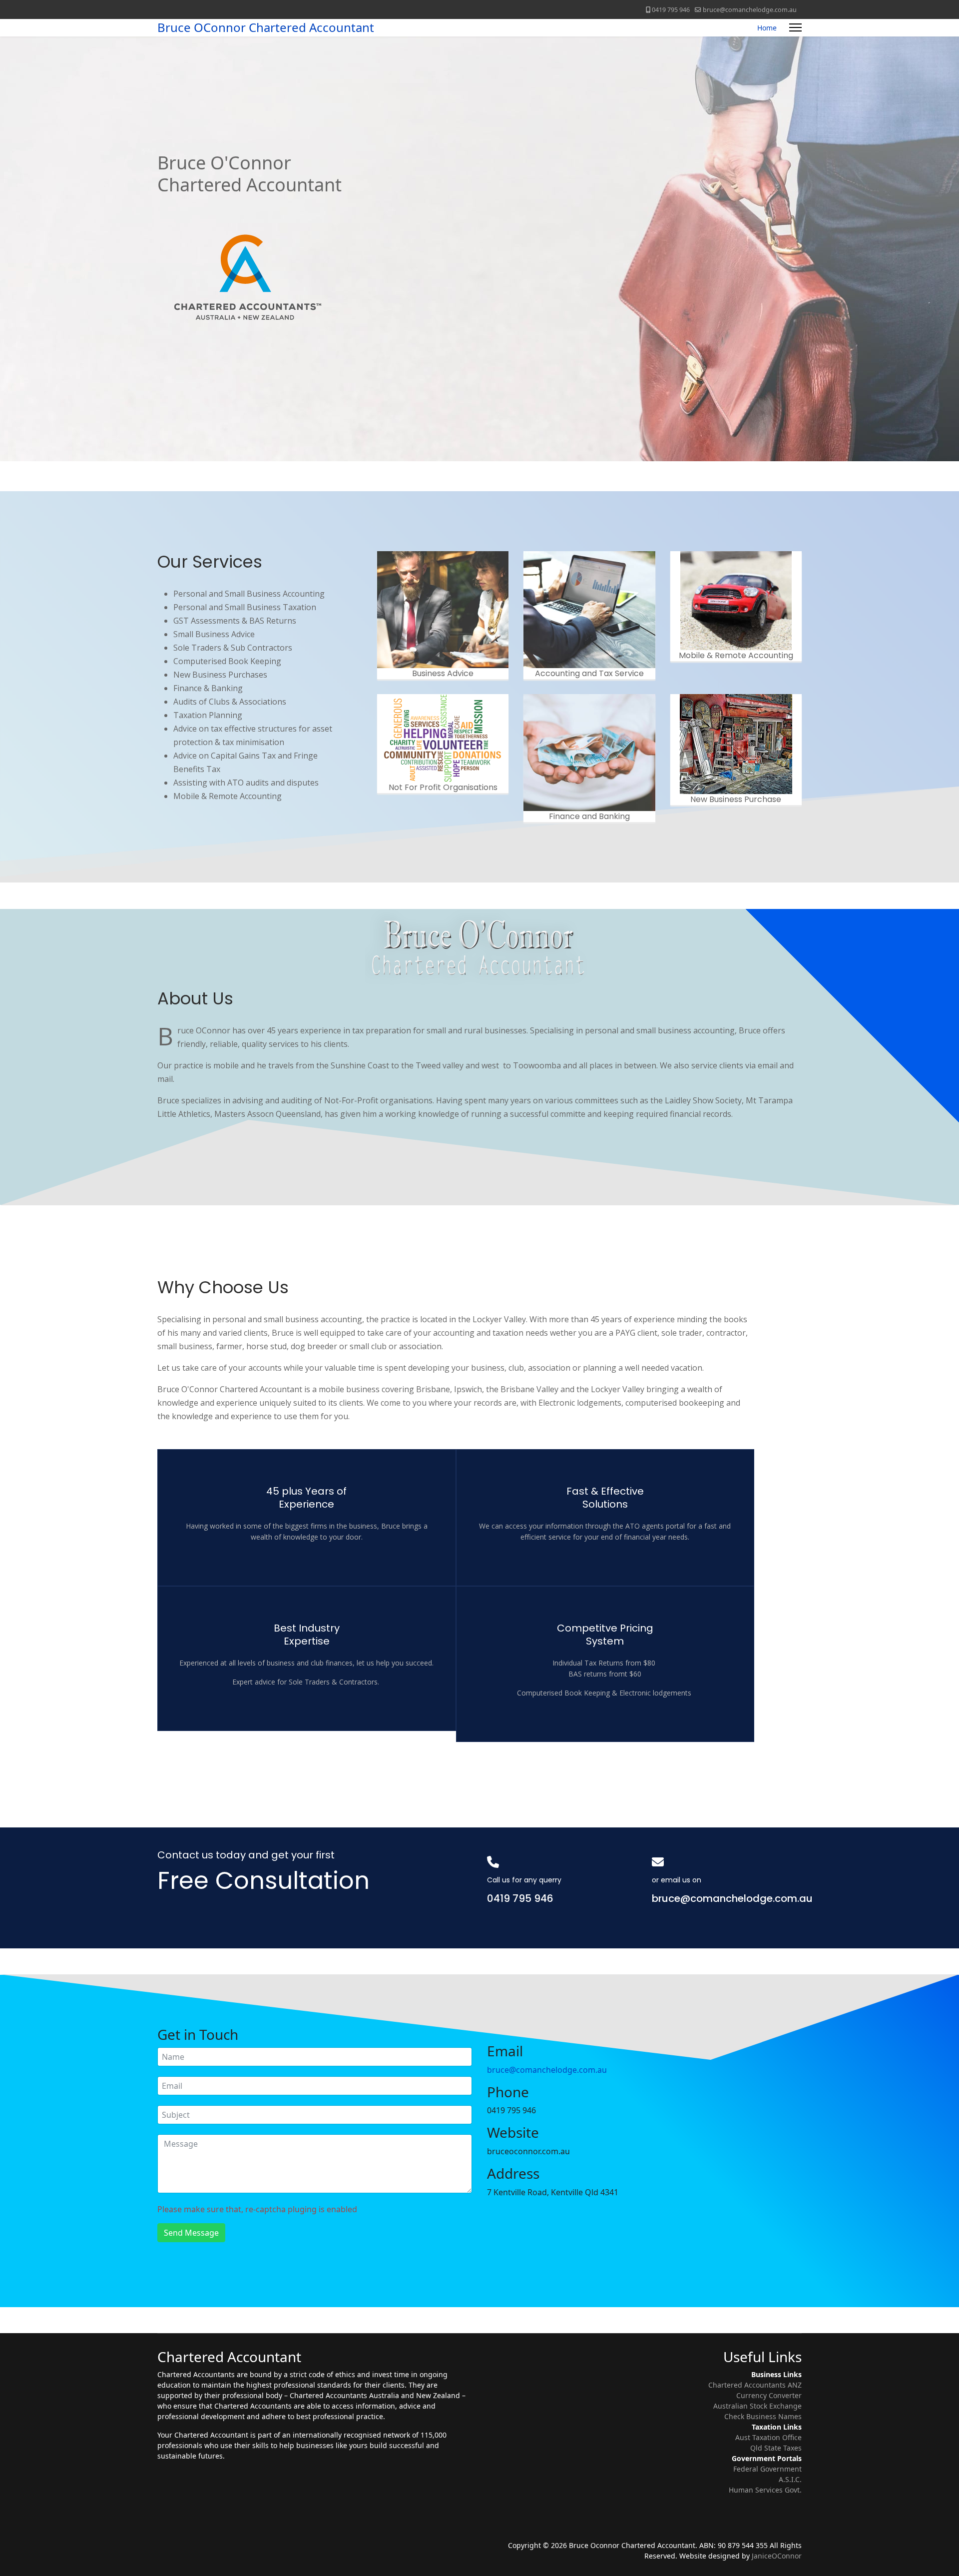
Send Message (191, 2233)
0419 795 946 (671, 10)
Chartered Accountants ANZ (755, 2385)
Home (767, 28)
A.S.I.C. (790, 2479)
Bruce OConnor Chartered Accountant (266, 27)
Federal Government (767, 2469)
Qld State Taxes (776, 2448)
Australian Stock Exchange (757, 2406)
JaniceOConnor (777, 2556)
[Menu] (795, 28)
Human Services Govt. (765, 2490)
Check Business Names (763, 2416)
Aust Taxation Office (768, 2437)
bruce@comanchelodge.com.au (750, 10)
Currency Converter (769, 2395)
